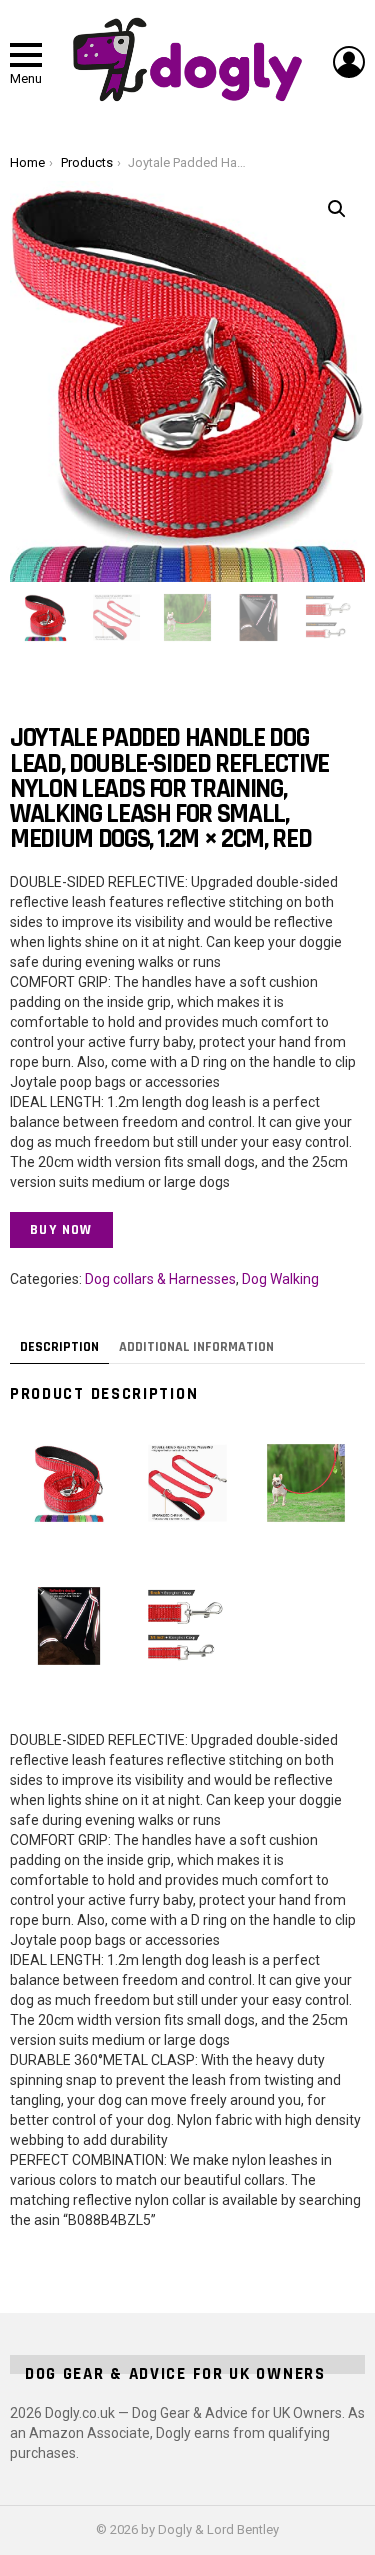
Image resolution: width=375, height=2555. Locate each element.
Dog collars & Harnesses (160, 1279)
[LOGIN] (349, 62)
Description (59, 1347)
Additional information (196, 1347)
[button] (337, 209)
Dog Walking (280, 1279)
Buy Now (61, 1230)
